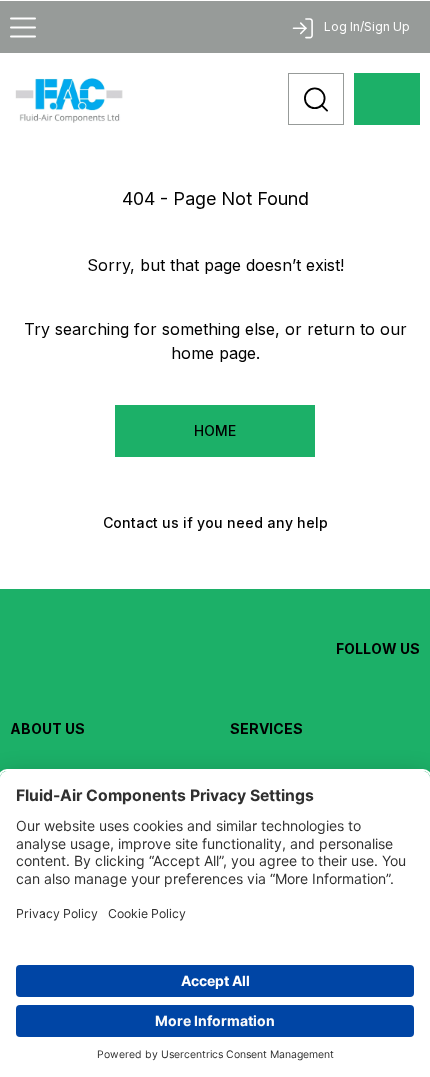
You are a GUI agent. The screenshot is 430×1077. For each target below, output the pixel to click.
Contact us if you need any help (215, 522)
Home (215, 430)
